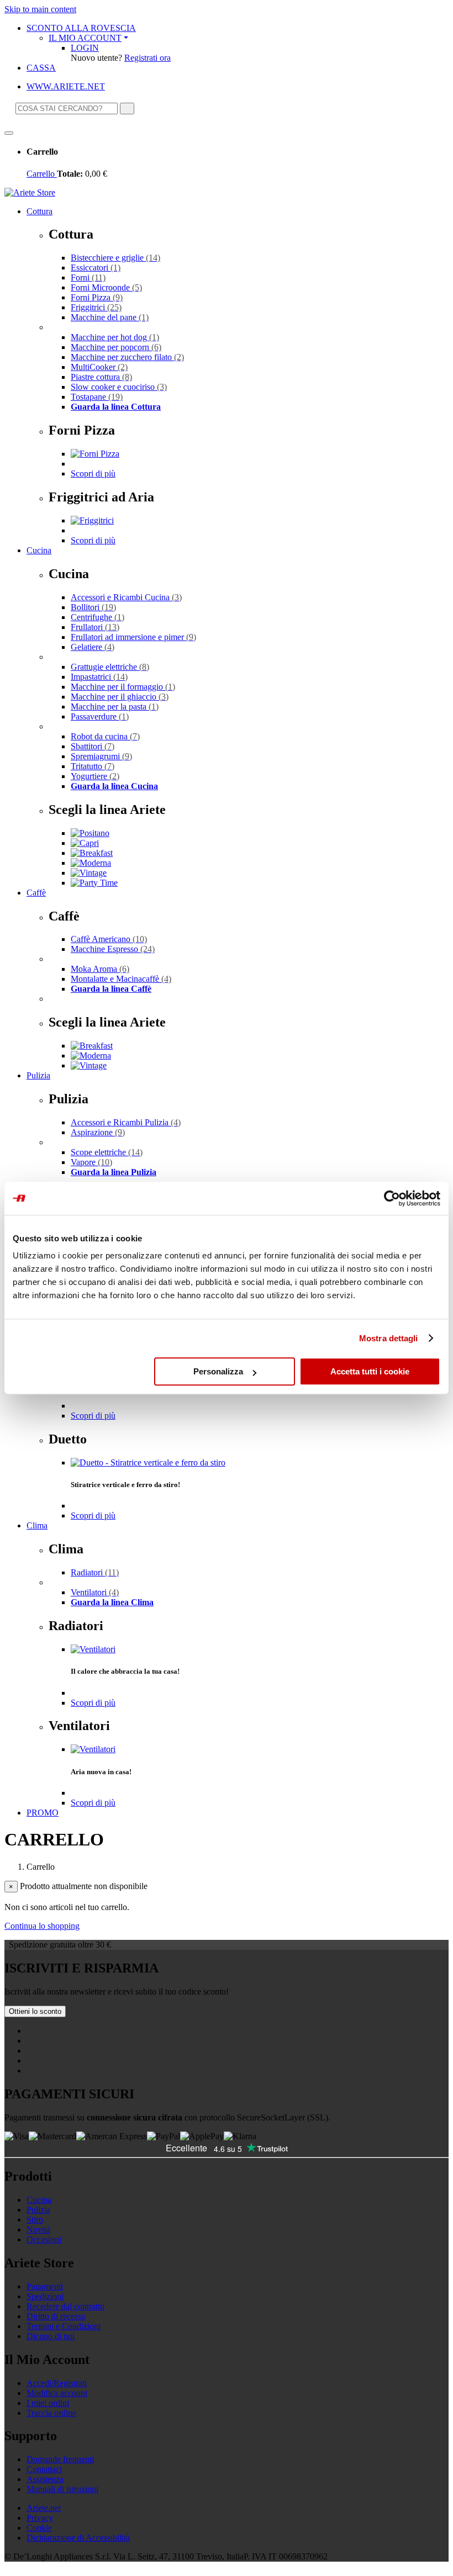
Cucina (39, 550)
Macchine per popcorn (116, 347)
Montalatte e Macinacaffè (121, 979)
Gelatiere (93, 647)
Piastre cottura (101, 377)
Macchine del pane (110, 317)
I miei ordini (48, 2403)
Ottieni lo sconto (35, 2011)
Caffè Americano (109, 939)
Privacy (40, 2518)
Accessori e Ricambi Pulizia (126, 1122)
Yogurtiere (95, 776)
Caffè (36, 893)
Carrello (42, 174)
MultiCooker (99, 367)
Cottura (39, 211)
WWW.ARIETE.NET (66, 86)
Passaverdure (100, 716)
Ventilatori (95, 1592)
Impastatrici (99, 677)
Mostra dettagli (389, 1338)
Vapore (91, 1162)
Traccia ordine (51, 2413)
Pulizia (38, 1075)
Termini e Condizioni (64, 2326)
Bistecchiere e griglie (115, 258)
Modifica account (57, 2393)
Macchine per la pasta (115, 707)
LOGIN (85, 48)
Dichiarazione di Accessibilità (78, 2538)
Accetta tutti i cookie (370, 1371)
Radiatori (95, 1572)
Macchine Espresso (113, 949)
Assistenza (45, 2479)
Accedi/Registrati (57, 2383)
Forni (88, 277)
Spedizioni (45, 2296)
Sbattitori (93, 746)
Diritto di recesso (56, 2316)
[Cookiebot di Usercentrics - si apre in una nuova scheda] (392, 1198)
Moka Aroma (100, 969)
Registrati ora (148, 58)
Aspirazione (98, 1132)
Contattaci (44, 2469)
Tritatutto (93, 766)
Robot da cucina (105, 736)
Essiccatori (96, 268)
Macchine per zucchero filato (127, 357)
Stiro (35, 2220)
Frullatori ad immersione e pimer (133, 637)
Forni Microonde (106, 287)
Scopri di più (93, 474)
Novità (38, 2229)
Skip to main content (40, 9)
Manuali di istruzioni (62, 2489)
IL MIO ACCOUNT (85, 38)
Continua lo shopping (42, 1926)
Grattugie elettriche (110, 667)
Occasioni (44, 2239)
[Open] (9, 133)
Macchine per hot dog (115, 337)
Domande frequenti (60, 2459)
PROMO (43, 1813)
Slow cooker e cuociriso (119, 387)
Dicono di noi (51, 2336)
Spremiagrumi (101, 756)
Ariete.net (44, 2508)
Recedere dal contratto (65, 2306)
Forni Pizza (97, 297)
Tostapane (97, 397)
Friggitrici (96, 307)
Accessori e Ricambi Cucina (126, 597)
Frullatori (95, 627)
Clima (37, 1525)
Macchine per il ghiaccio (120, 697)
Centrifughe (98, 617)
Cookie (39, 2528)
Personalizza (218, 1371)
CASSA (41, 68)
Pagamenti (45, 2286)
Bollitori (93, 607)
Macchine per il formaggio (123, 687)
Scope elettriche (107, 1152)
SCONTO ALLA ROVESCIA (81, 28)
